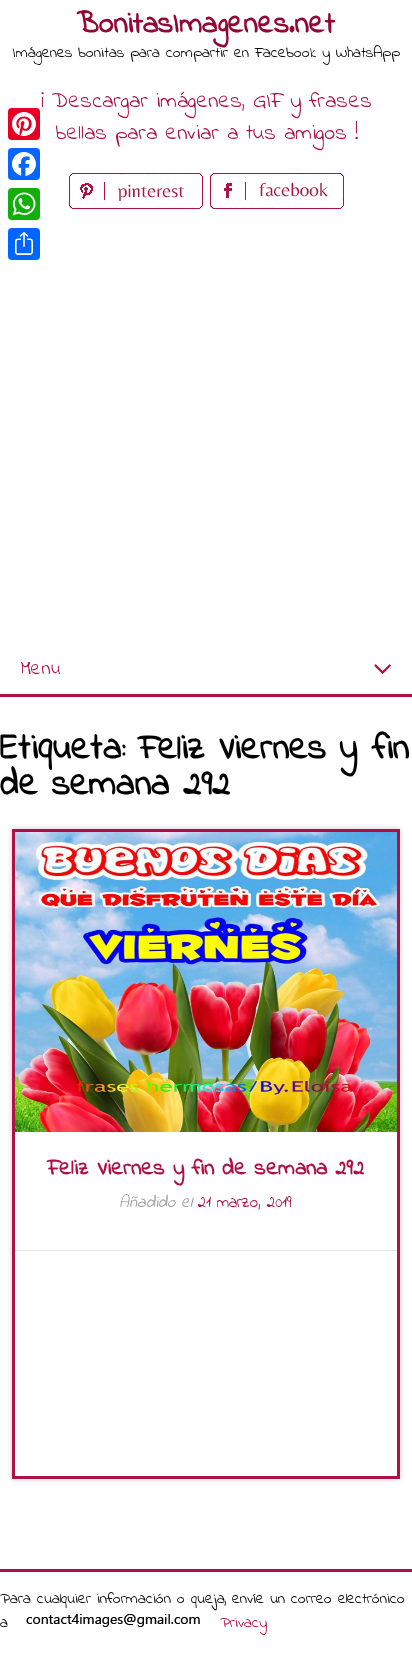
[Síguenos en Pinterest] (139, 204)
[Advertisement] (206, 430)
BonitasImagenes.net (206, 25)
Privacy (243, 1623)
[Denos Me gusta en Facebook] (277, 204)
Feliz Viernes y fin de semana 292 (206, 1169)
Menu (40, 669)
